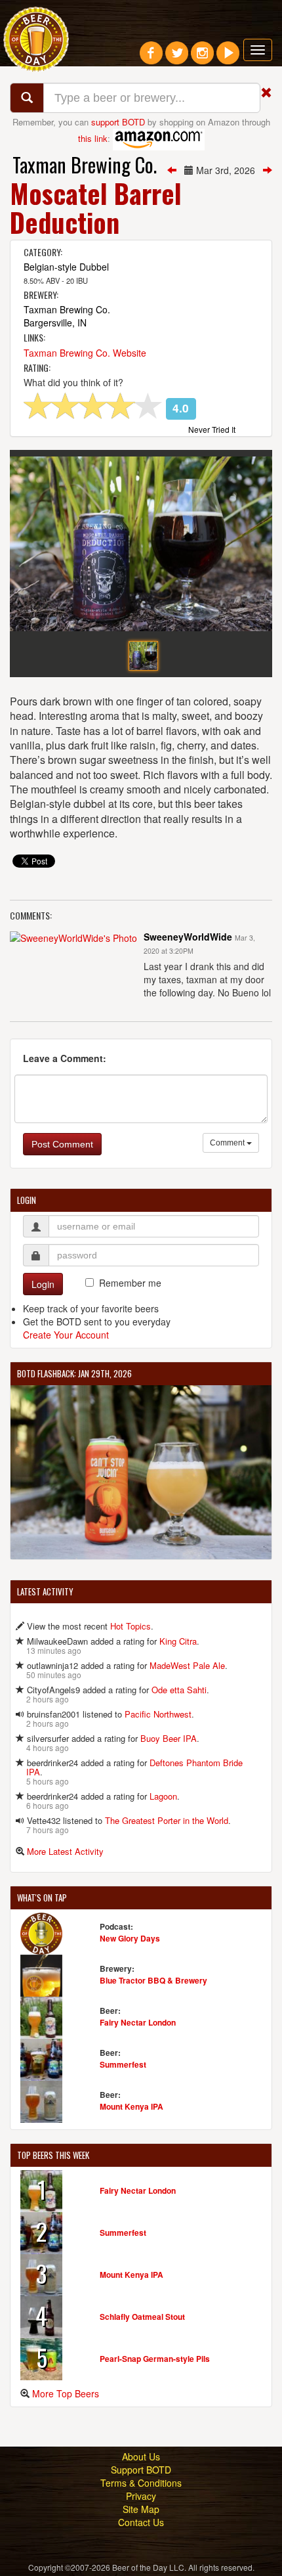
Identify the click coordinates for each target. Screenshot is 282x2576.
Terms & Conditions (141, 2483)
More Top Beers (66, 2393)
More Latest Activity (65, 1851)
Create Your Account (66, 1335)
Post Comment (62, 1144)
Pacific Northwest (158, 1714)
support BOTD (118, 122)
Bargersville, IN (55, 322)
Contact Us (141, 2522)
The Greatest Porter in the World (167, 1820)
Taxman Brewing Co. (85, 165)
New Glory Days (130, 1938)
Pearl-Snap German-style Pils (155, 2359)
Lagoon (163, 1796)
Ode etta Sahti (179, 1690)
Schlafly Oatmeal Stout (142, 2317)
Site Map (141, 2509)
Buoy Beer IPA (169, 1738)
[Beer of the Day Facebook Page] (151, 58)
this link (93, 138)
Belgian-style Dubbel (66, 267)
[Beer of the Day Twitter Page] (177, 58)
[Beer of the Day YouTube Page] (228, 58)
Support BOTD (141, 2470)
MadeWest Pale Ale (187, 1665)
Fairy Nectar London (138, 2022)
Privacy (141, 2496)
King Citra (178, 1641)
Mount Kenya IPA (131, 2106)
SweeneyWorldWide (188, 937)
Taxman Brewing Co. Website (85, 353)
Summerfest (123, 2064)
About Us (141, 2456)
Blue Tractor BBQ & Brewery (153, 1980)
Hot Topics (131, 1626)
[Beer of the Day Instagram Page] (202, 58)
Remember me (130, 1283)
